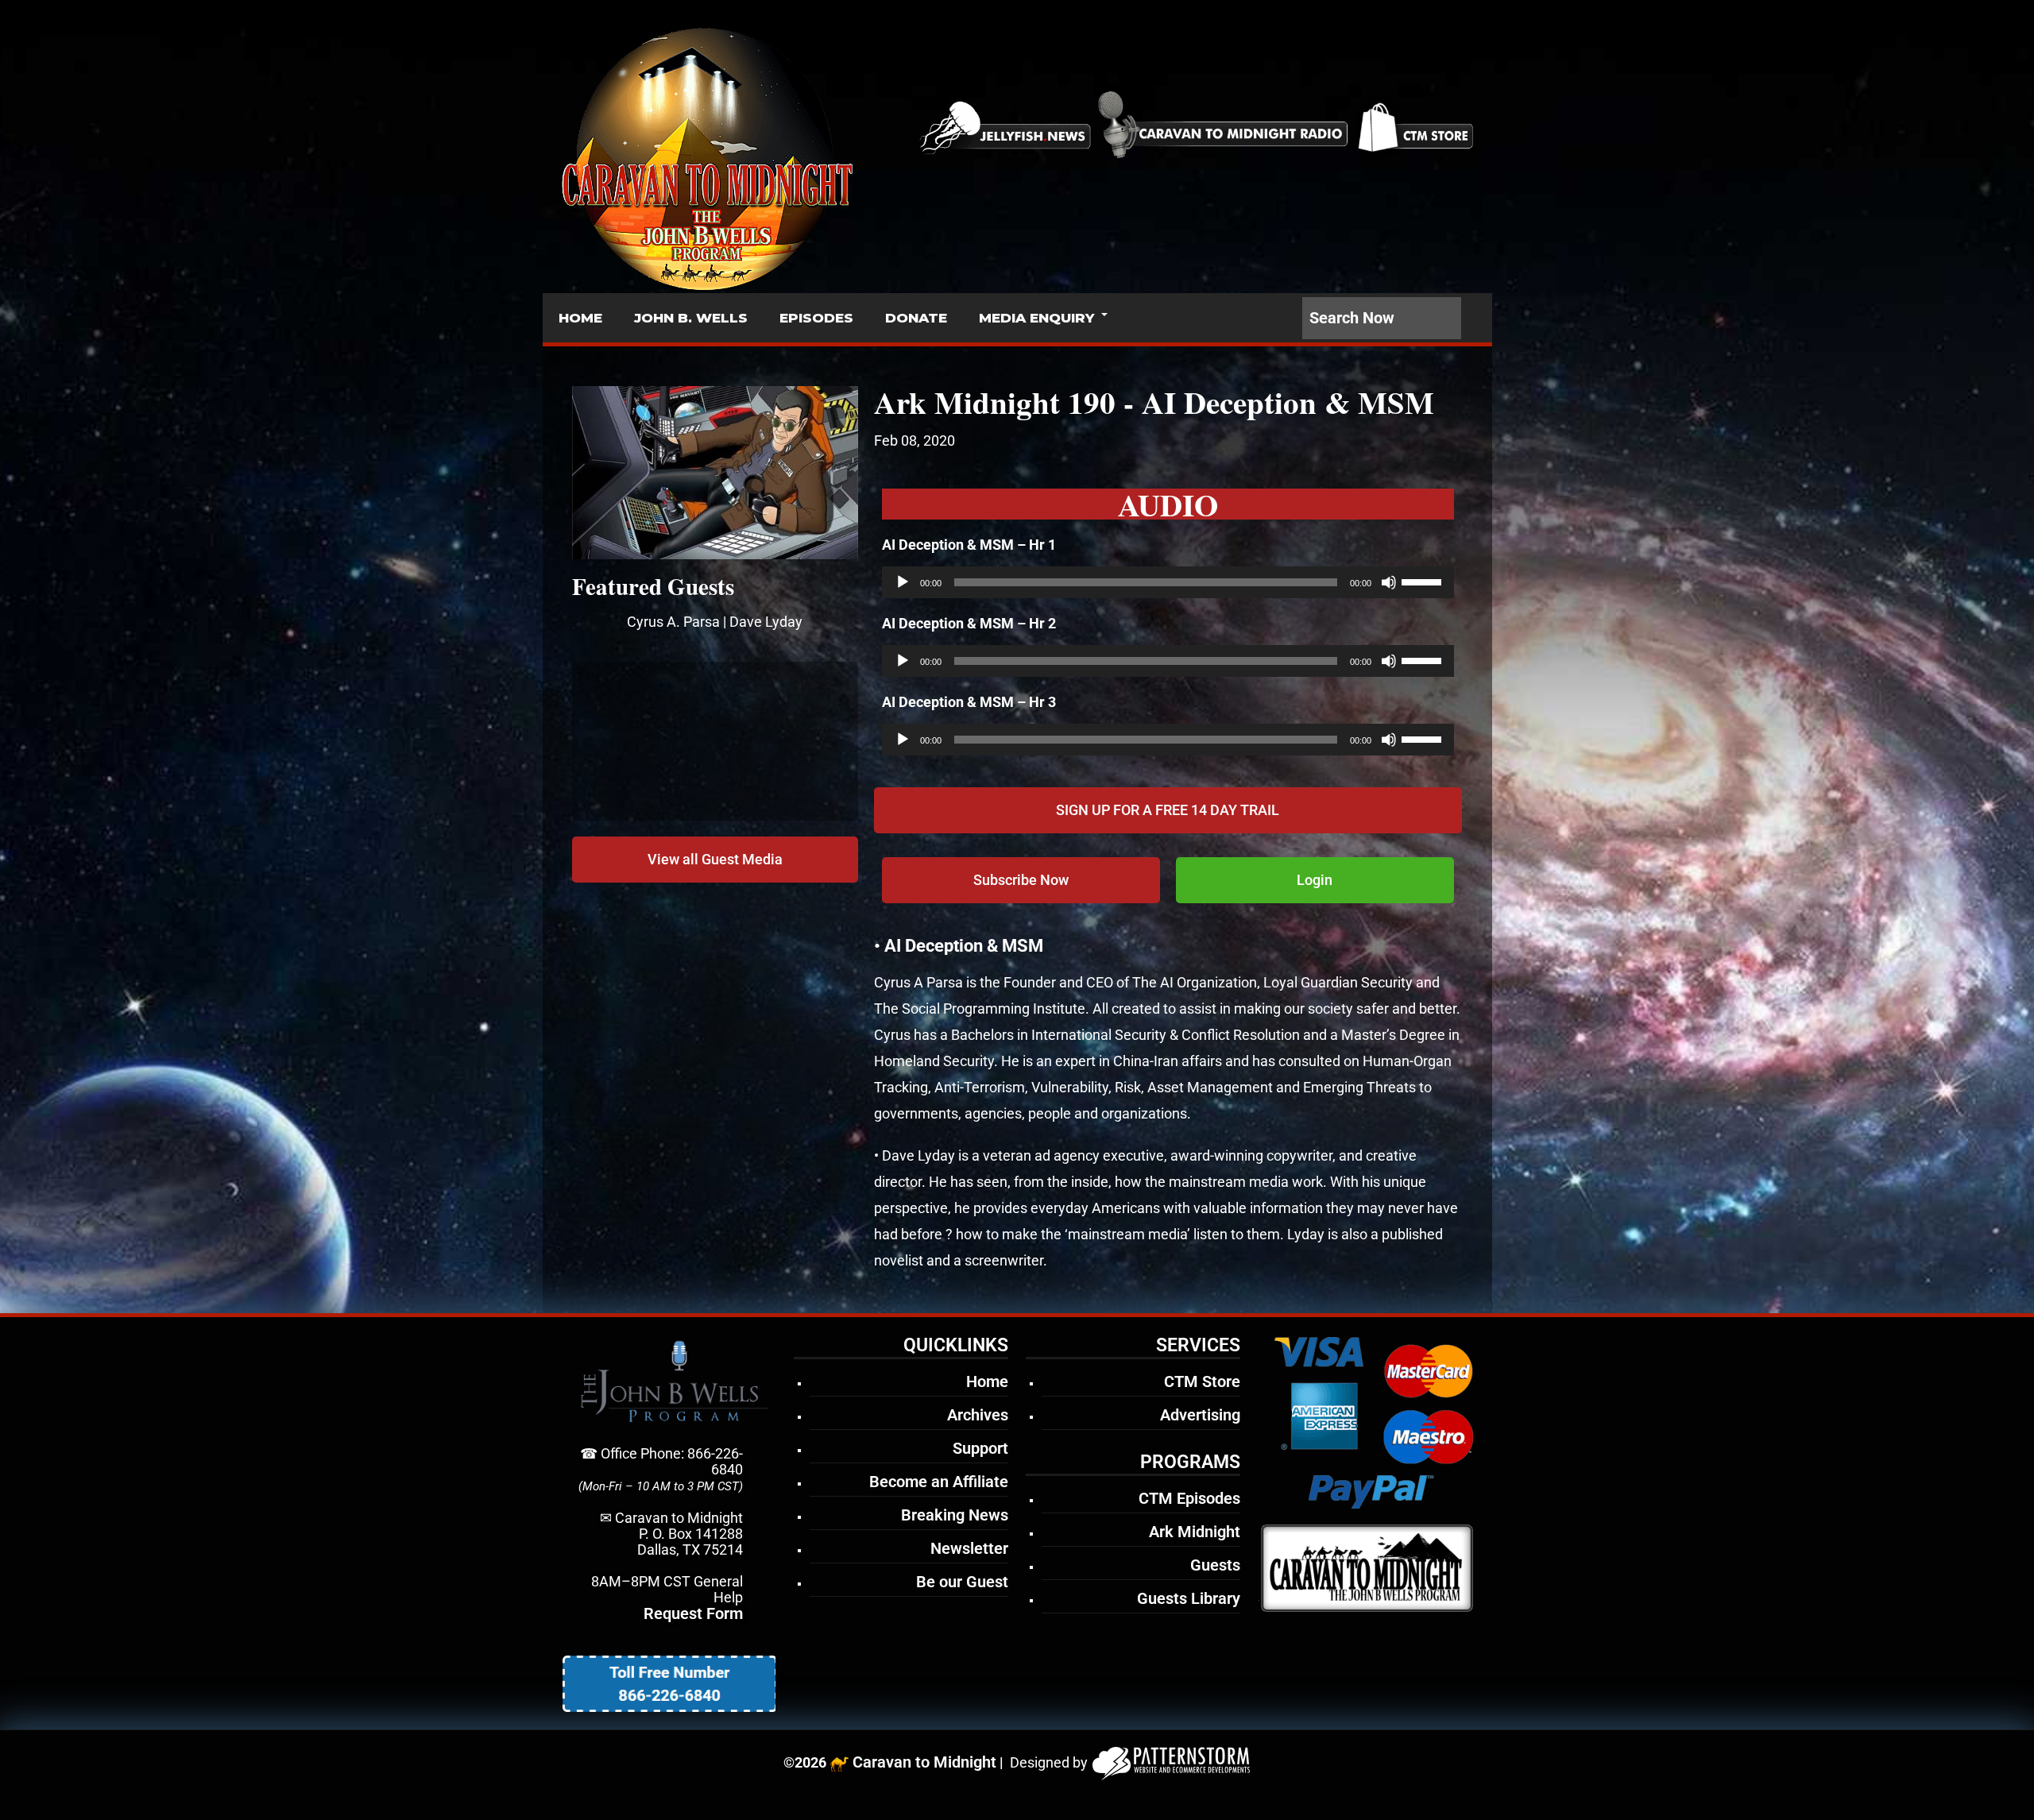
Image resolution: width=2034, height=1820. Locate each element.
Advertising (1200, 1415)
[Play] (903, 582)
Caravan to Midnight (924, 1762)
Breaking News (955, 1515)
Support (980, 1448)
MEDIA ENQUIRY (1036, 318)
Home (987, 1381)
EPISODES (816, 318)
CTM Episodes (1189, 1498)
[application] (1168, 582)
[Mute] (1389, 582)
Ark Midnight (1195, 1532)
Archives (978, 1415)
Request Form (693, 1613)
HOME (580, 318)
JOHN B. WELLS (691, 318)
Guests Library (1189, 1598)
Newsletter (969, 1548)
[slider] (1424, 581)
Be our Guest (962, 1582)
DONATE (916, 318)
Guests (1215, 1565)
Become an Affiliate (939, 1482)
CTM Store (1202, 1381)
